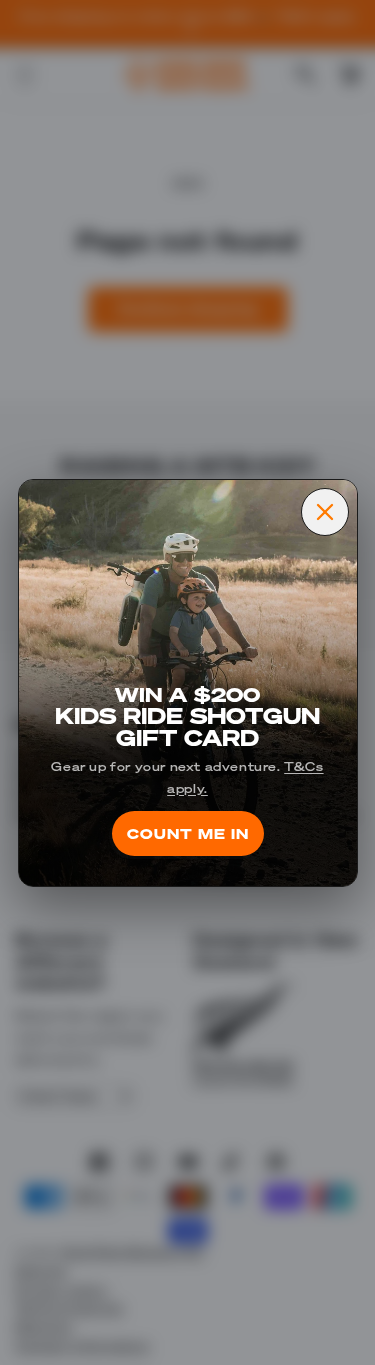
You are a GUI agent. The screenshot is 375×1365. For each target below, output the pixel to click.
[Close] (325, 512)
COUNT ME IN (188, 833)
